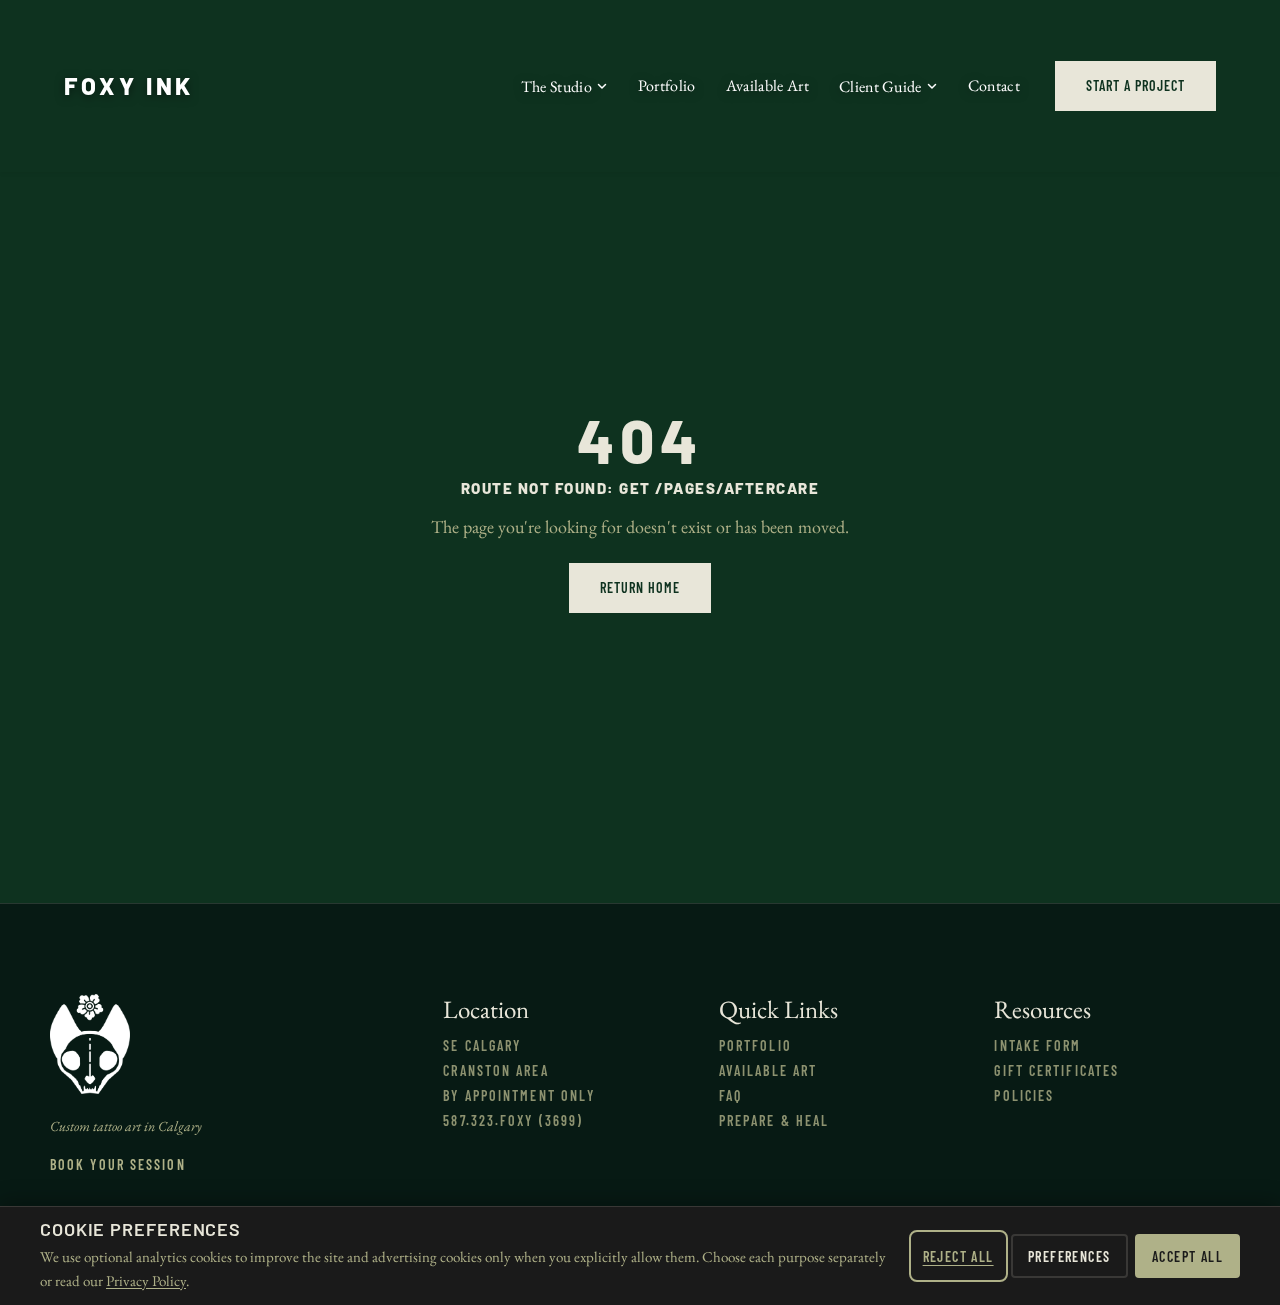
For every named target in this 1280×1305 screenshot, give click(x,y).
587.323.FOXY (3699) (513, 1120)
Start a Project (1135, 85)
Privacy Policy (146, 1280)
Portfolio (667, 85)
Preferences (1069, 1256)
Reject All (958, 1256)
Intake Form (1037, 1045)
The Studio (556, 86)
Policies (1024, 1095)
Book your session (118, 1164)
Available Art (767, 85)
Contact (994, 85)
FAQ (730, 1095)
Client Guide (880, 86)
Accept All (1187, 1256)
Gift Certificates (1056, 1070)
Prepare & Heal (774, 1120)
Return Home (640, 587)
